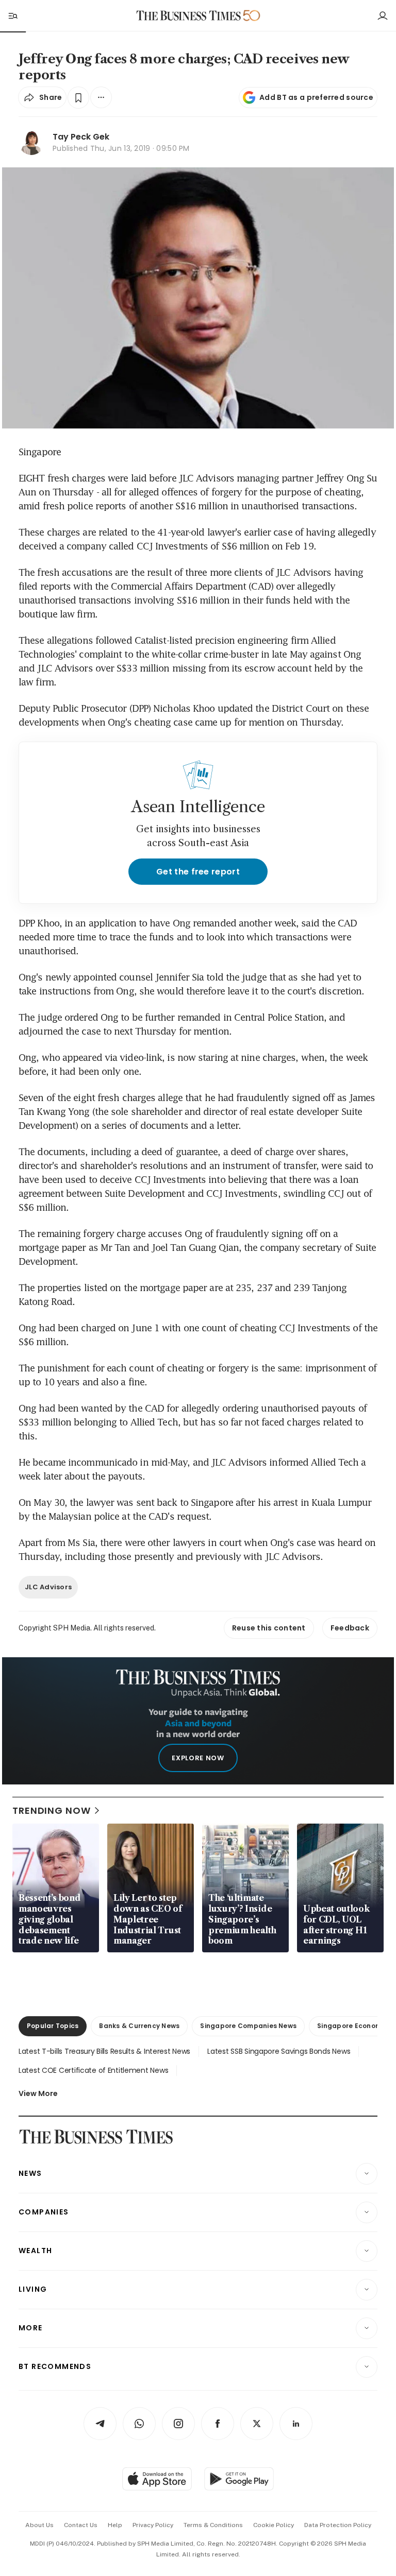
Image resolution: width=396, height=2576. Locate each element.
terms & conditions (213, 2525)
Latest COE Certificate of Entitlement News (93, 2070)
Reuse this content (269, 1628)
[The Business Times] (189, 16)
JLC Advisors (48, 1587)
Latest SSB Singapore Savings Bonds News (279, 2051)
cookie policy (274, 2525)
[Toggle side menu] (12, 15)
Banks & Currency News (139, 2026)
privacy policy (153, 2525)
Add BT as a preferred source (316, 97)
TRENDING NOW (52, 1810)
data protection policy (338, 2525)
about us (39, 2525)
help (115, 2525)
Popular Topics (53, 2026)
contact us (81, 2525)
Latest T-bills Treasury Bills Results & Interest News (104, 2051)
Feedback (350, 1628)
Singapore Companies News (248, 2026)
